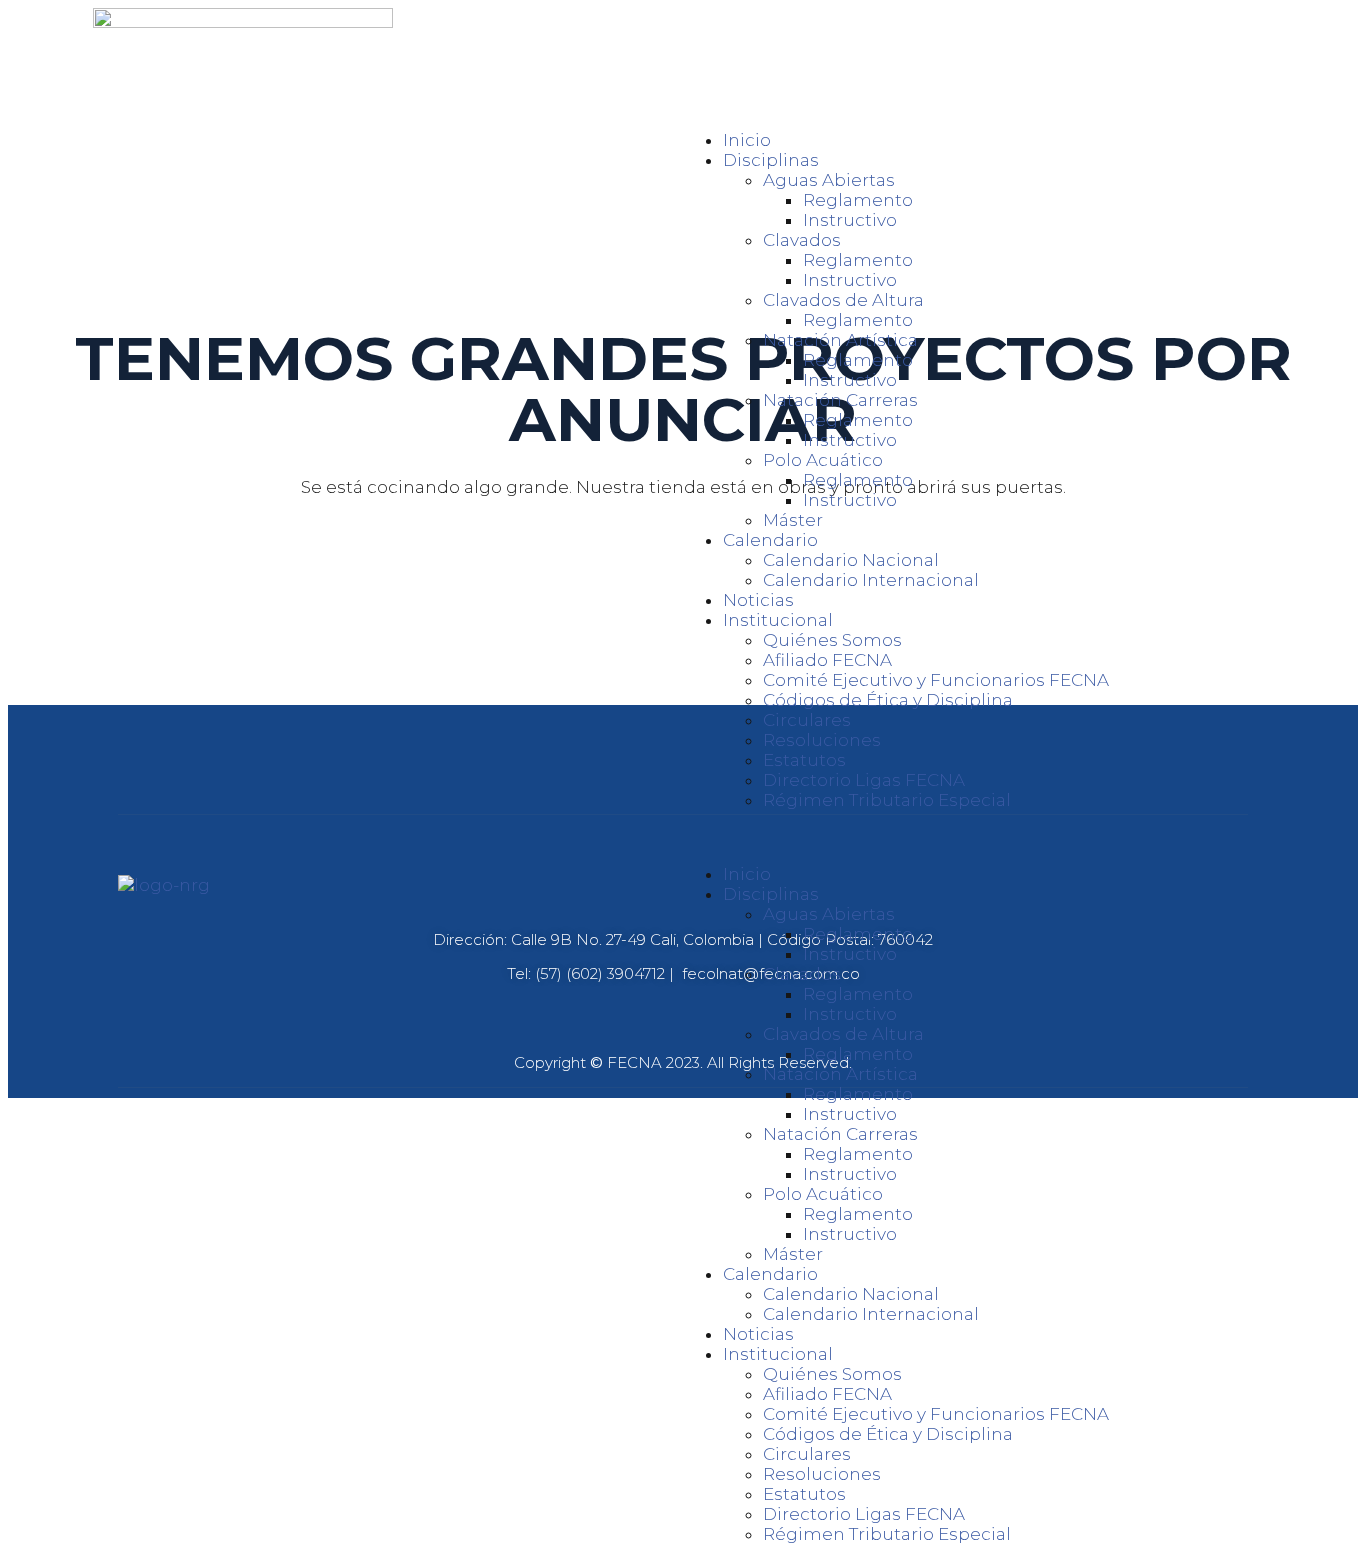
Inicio (747, 140)
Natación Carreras (840, 400)
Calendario (770, 540)
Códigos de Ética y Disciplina (888, 700)
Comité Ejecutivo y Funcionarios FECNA (936, 680)
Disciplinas (771, 160)
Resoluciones (822, 740)
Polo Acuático (823, 460)
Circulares (807, 720)
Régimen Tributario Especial (887, 800)
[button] (978, 837)
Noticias (758, 600)
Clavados (802, 240)
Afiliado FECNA (827, 660)
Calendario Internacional (871, 580)
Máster (793, 520)
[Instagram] (682, 769)
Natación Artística (840, 340)
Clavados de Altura (843, 300)
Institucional (778, 620)
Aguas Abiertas (829, 180)
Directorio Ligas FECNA (864, 780)
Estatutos (804, 760)
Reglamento (858, 200)
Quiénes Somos (832, 640)
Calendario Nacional (851, 560)
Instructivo (850, 220)
